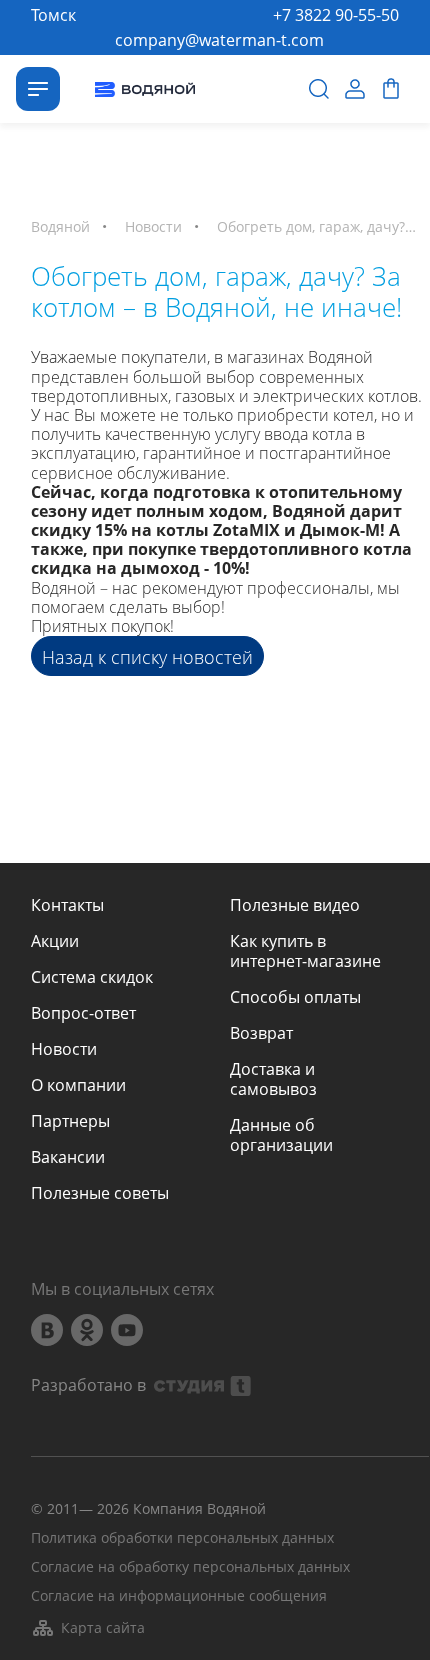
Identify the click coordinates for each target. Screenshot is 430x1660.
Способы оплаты (295, 997)
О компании (78, 1085)
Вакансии (68, 1157)
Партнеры (70, 1121)
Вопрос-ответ (83, 1013)
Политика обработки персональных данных (182, 1538)
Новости (64, 1049)
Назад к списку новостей (147, 657)
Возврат (261, 1033)
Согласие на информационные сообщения (179, 1596)
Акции (55, 941)
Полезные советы (100, 1193)
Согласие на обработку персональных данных (190, 1567)
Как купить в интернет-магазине (305, 951)
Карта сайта (103, 1627)
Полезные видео (295, 905)
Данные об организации (281, 1135)
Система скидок (92, 977)
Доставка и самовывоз (273, 1079)
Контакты (67, 905)
